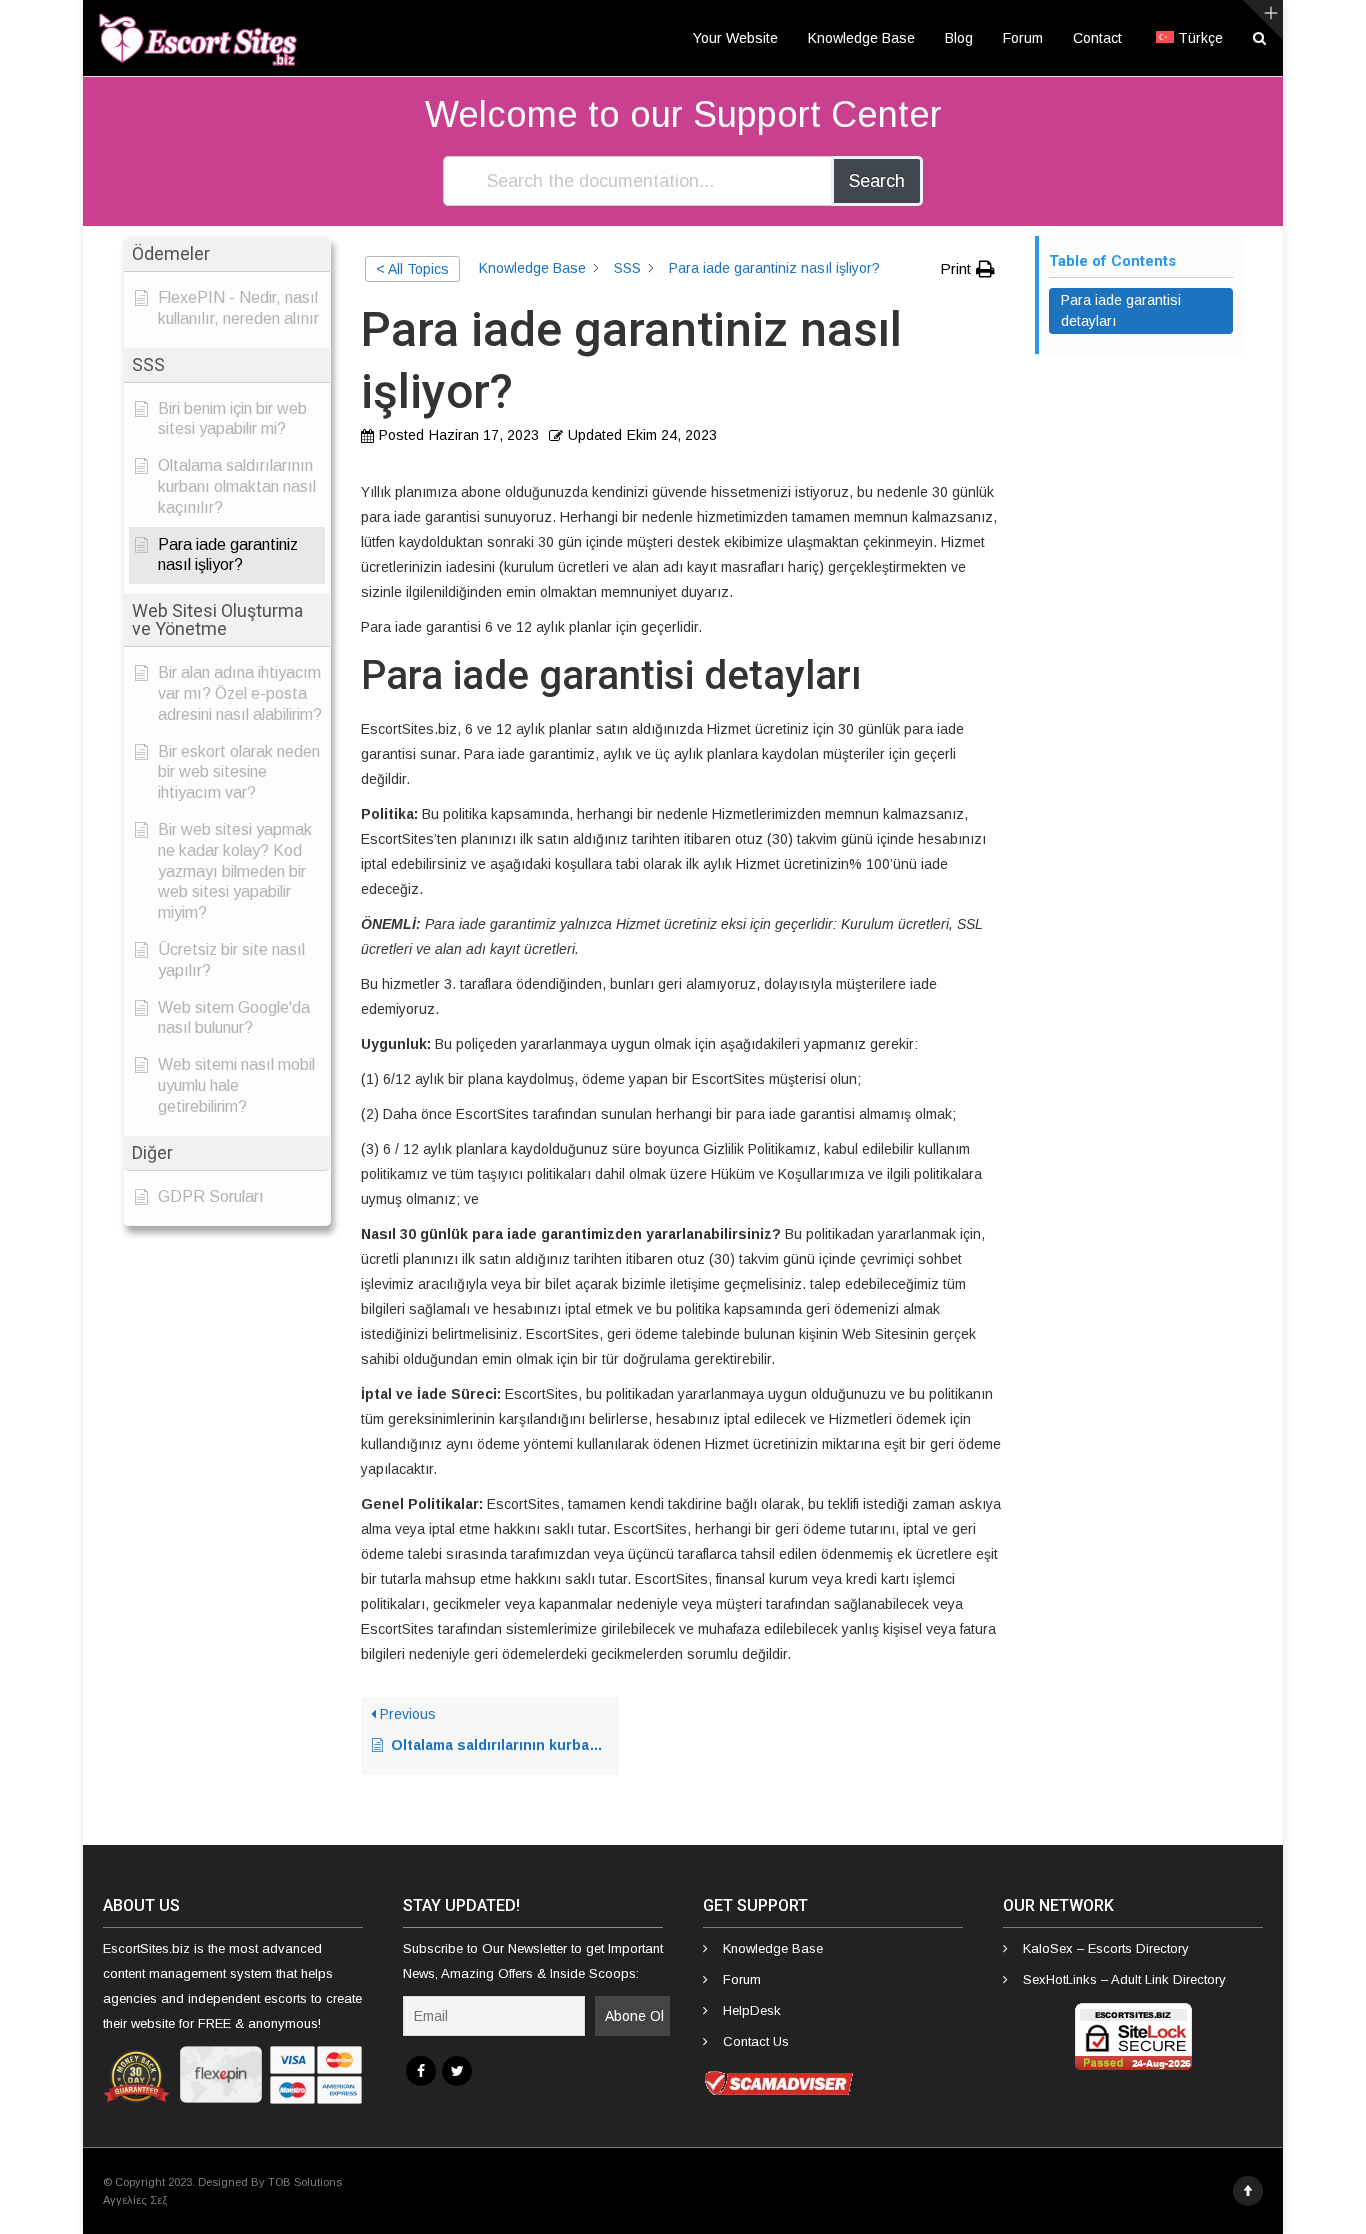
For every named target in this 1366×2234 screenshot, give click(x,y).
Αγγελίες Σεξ (135, 2200)
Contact (1097, 38)
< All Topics (412, 269)
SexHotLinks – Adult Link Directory (1124, 1979)
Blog (959, 38)
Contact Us (756, 2041)
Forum (1023, 38)
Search (877, 181)
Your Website (735, 38)
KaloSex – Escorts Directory (1106, 1948)
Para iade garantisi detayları (1121, 310)
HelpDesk (752, 2010)
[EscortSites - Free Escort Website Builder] (198, 38)
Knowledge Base (861, 38)
